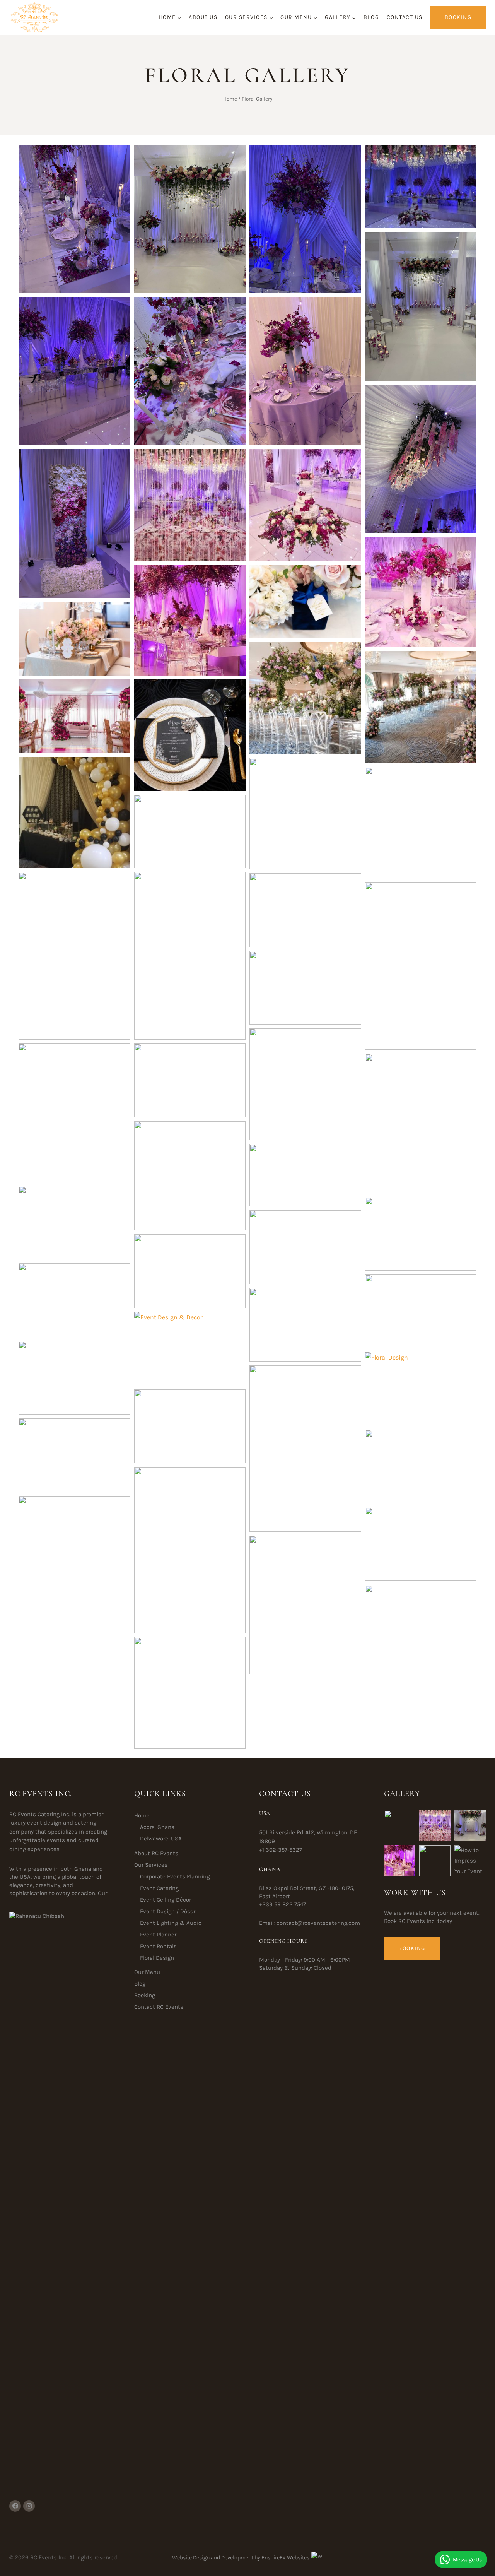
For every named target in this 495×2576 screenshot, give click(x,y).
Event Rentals (158, 1946)
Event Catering (159, 1888)
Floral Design (157, 1958)
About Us (203, 17)
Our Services (151, 1865)
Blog (371, 17)
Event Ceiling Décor (166, 1900)
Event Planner (158, 1935)
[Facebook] (15, 2506)
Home (142, 1815)
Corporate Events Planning (175, 1876)
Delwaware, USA (161, 1839)
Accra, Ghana (157, 1827)
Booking (458, 17)
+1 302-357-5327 (281, 1850)
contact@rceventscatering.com (318, 1923)
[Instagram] (29, 2506)
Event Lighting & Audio (171, 1923)
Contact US (405, 17)
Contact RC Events (159, 2007)
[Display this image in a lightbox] (74, 219)
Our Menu (147, 1972)
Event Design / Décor (168, 1911)
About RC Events (156, 1853)
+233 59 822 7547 (282, 1904)
